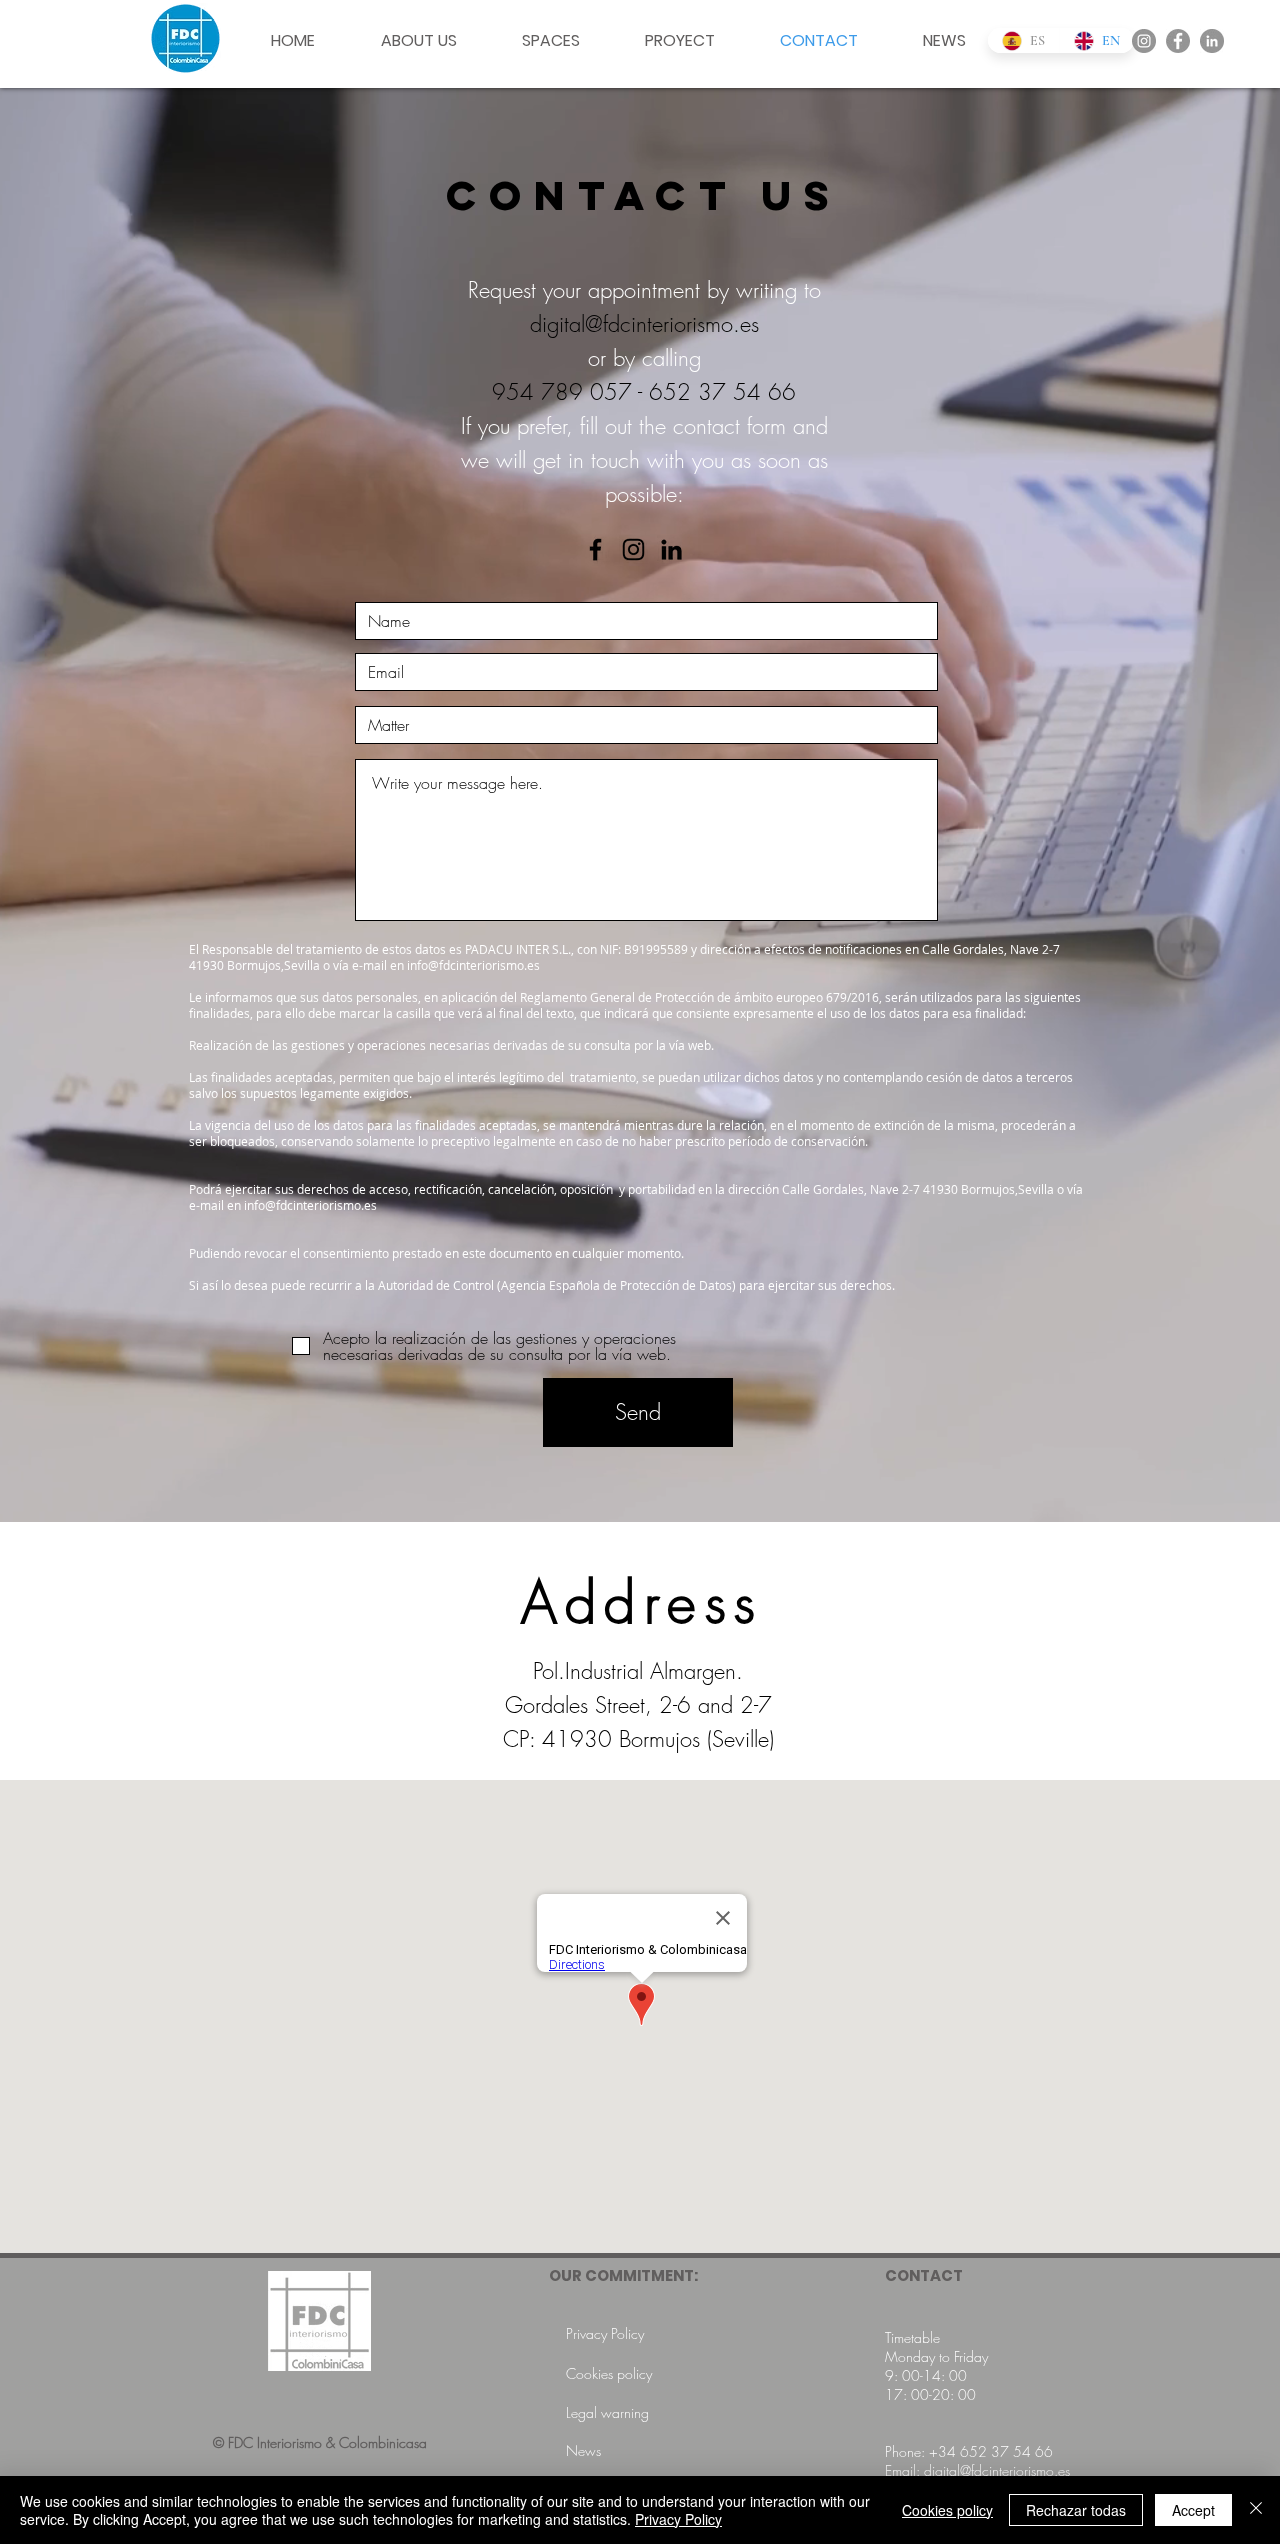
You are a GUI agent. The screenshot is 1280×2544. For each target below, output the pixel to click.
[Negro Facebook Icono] (595, 549)
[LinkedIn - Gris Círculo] (1212, 41)
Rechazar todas (1076, 2510)
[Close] (1256, 2510)
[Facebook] (1178, 41)
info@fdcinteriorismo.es (473, 965)
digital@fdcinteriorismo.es (644, 324)
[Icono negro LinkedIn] (671, 549)
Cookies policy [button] (947, 2510)
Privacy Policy (678, 2519)
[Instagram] (1144, 41)
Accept (1193, 2510)
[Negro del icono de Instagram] (633, 549)
